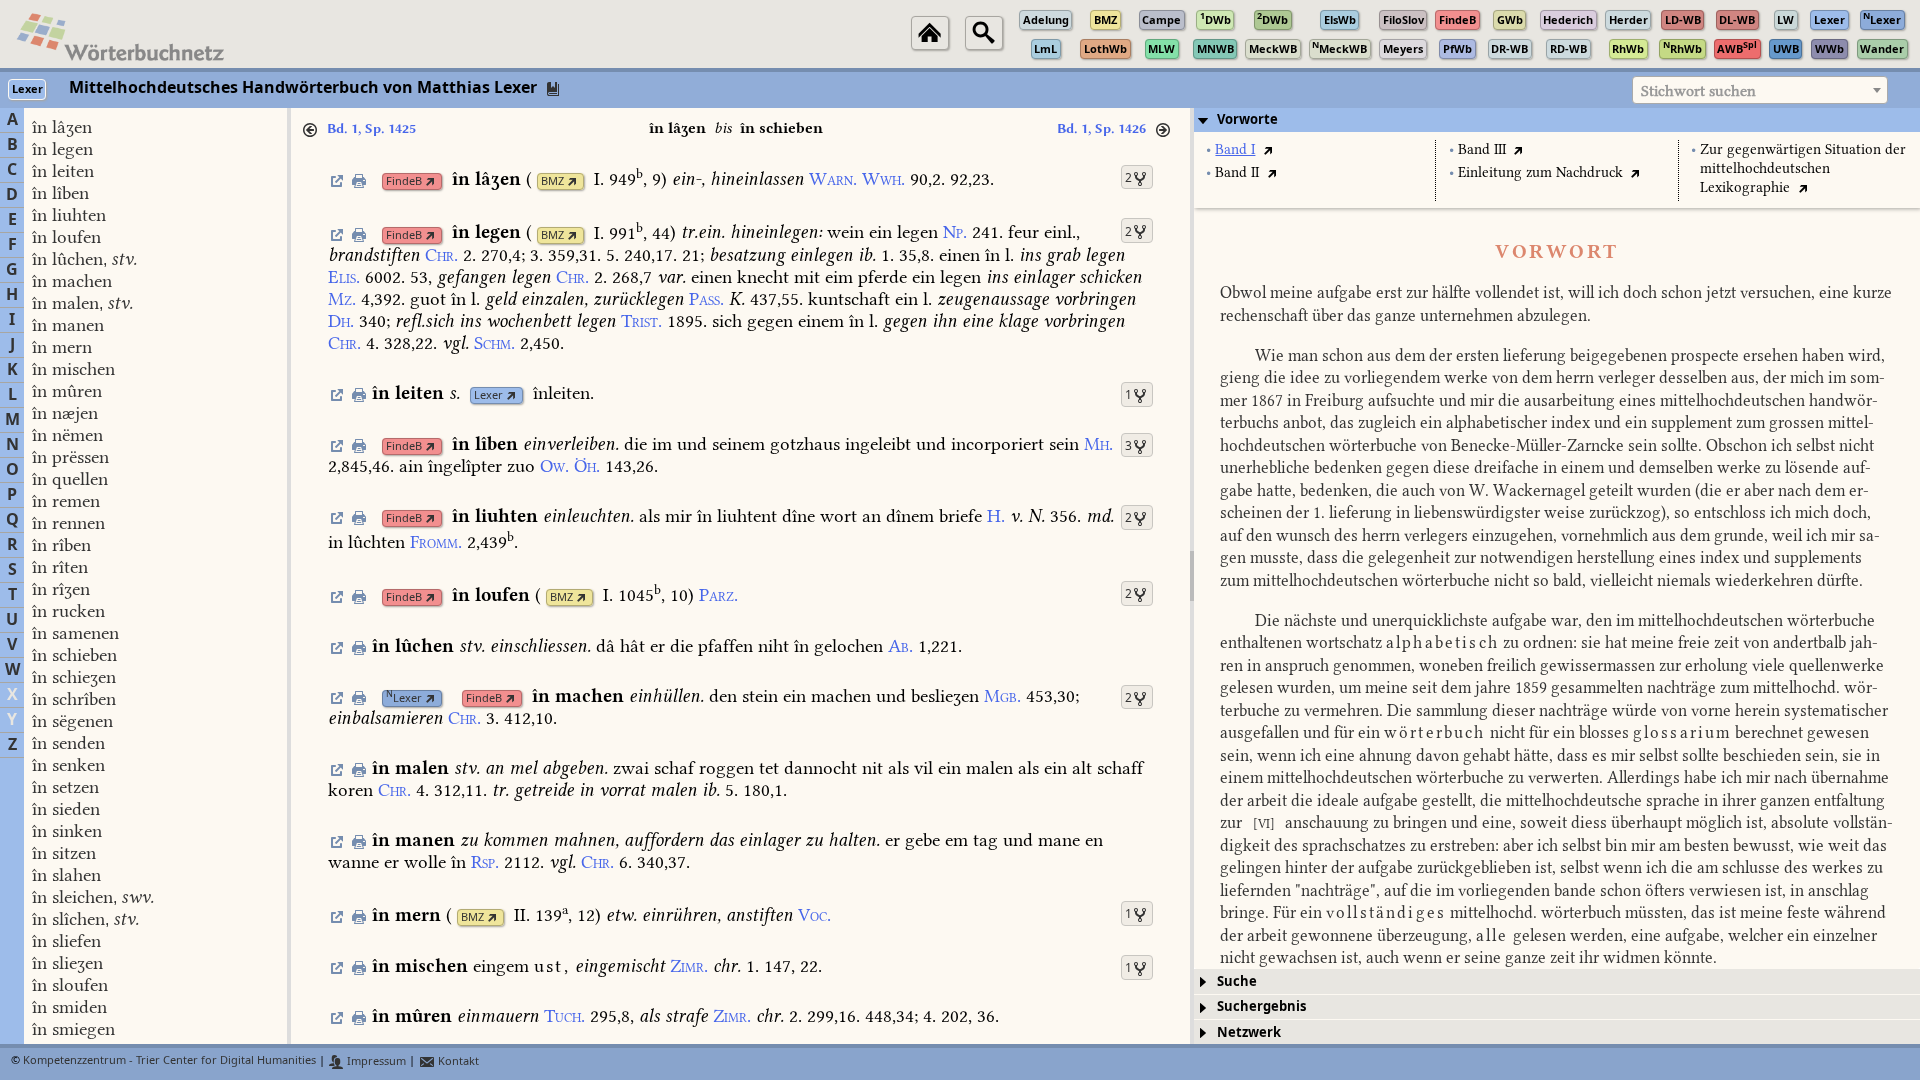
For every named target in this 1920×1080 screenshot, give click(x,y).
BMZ (552, 181)
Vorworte (1247, 119)
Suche (1237, 981)
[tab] (1557, 120)
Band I (1235, 149)
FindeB (404, 181)
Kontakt (457, 1061)
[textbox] (1760, 91)
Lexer (488, 395)
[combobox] (1760, 90)
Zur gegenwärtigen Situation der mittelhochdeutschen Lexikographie (1803, 168)
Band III (1482, 149)
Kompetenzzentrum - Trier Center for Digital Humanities (169, 1061)
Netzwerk (1249, 1032)
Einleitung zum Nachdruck (1540, 172)
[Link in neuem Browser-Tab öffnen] (430, 181)
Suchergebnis (1261, 1006)
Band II (1237, 172)
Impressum (375, 1061)
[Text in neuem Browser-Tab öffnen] (1267, 149)
